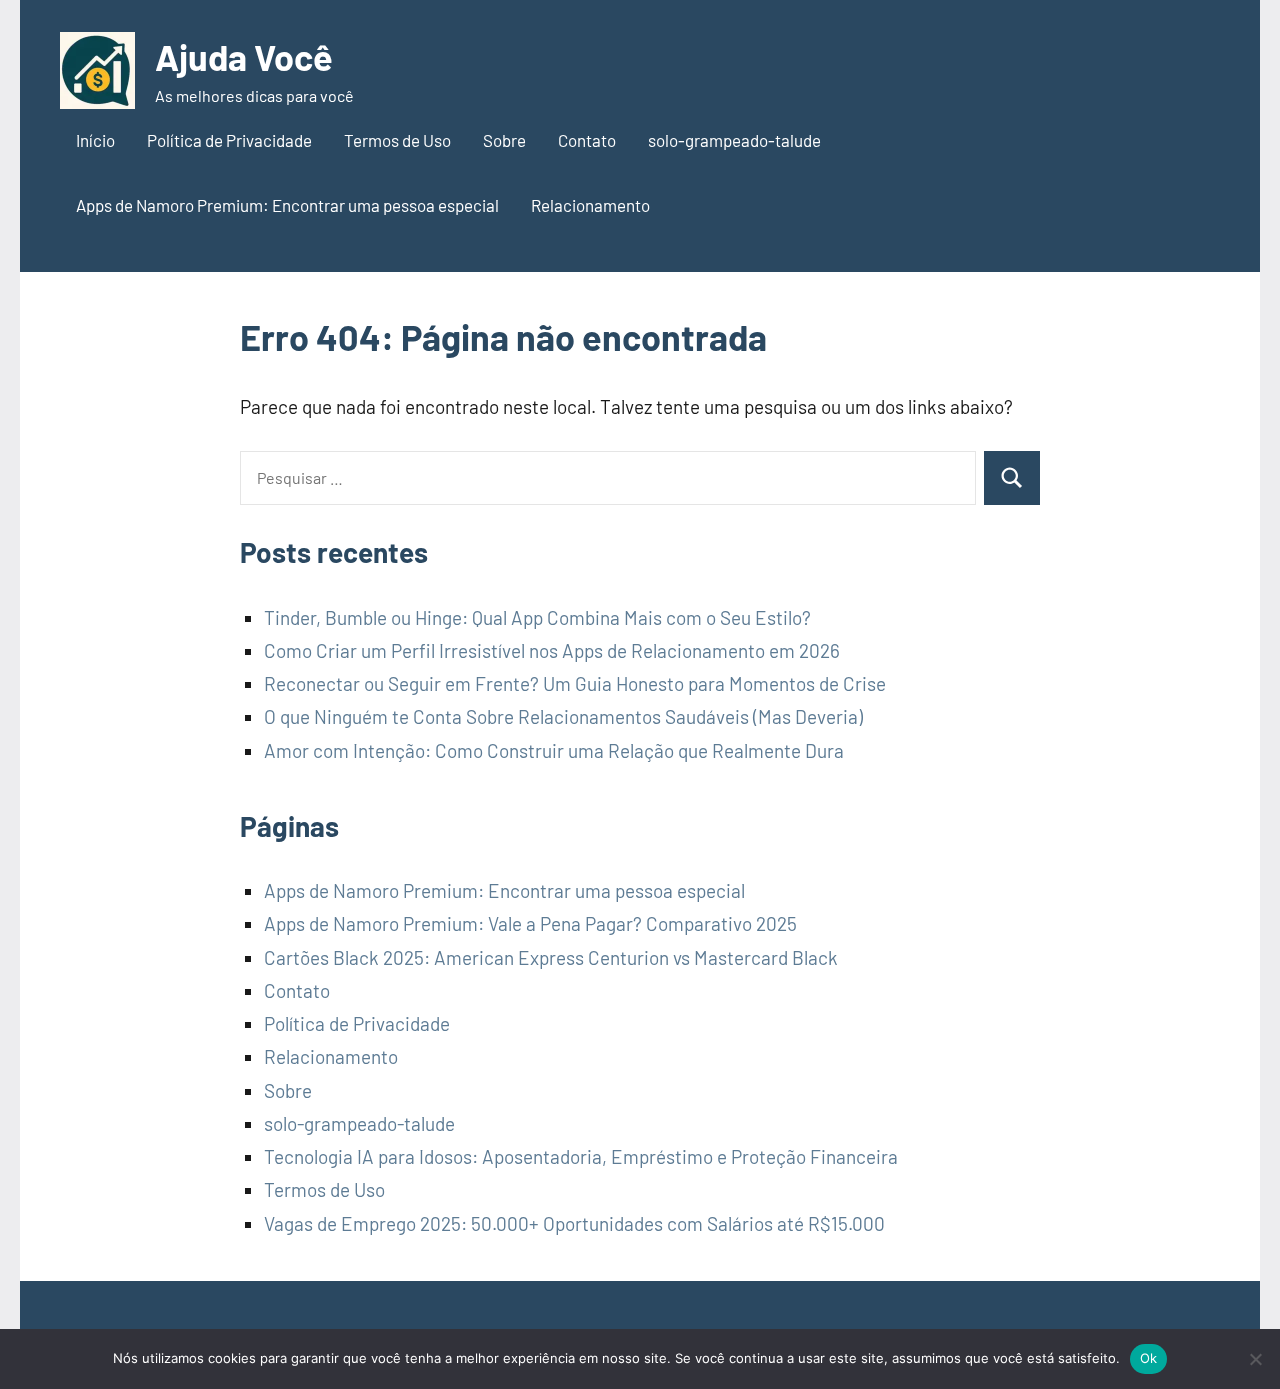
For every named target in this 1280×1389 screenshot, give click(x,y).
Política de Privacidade (229, 140)
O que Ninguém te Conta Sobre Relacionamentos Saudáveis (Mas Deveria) (563, 716)
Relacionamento (590, 205)
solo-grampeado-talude (734, 140)
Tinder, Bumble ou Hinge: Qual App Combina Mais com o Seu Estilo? (537, 617)
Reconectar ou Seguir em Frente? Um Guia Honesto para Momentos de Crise (575, 683)
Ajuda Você (244, 56)
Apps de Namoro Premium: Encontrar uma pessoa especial (287, 205)
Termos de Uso (397, 140)
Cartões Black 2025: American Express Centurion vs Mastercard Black (551, 957)
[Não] (1255, 1359)
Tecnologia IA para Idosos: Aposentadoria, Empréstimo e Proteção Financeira (581, 1156)
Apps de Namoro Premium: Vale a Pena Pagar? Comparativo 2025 (530, 923)
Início (95, 140)
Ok (1149, 1358)
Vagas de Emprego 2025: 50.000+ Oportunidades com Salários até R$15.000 (574, 1223)
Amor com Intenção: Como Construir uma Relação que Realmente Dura (554, 750)
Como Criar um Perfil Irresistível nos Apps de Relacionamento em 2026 (552, 650)
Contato (587, 140)
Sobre (504, 140)
